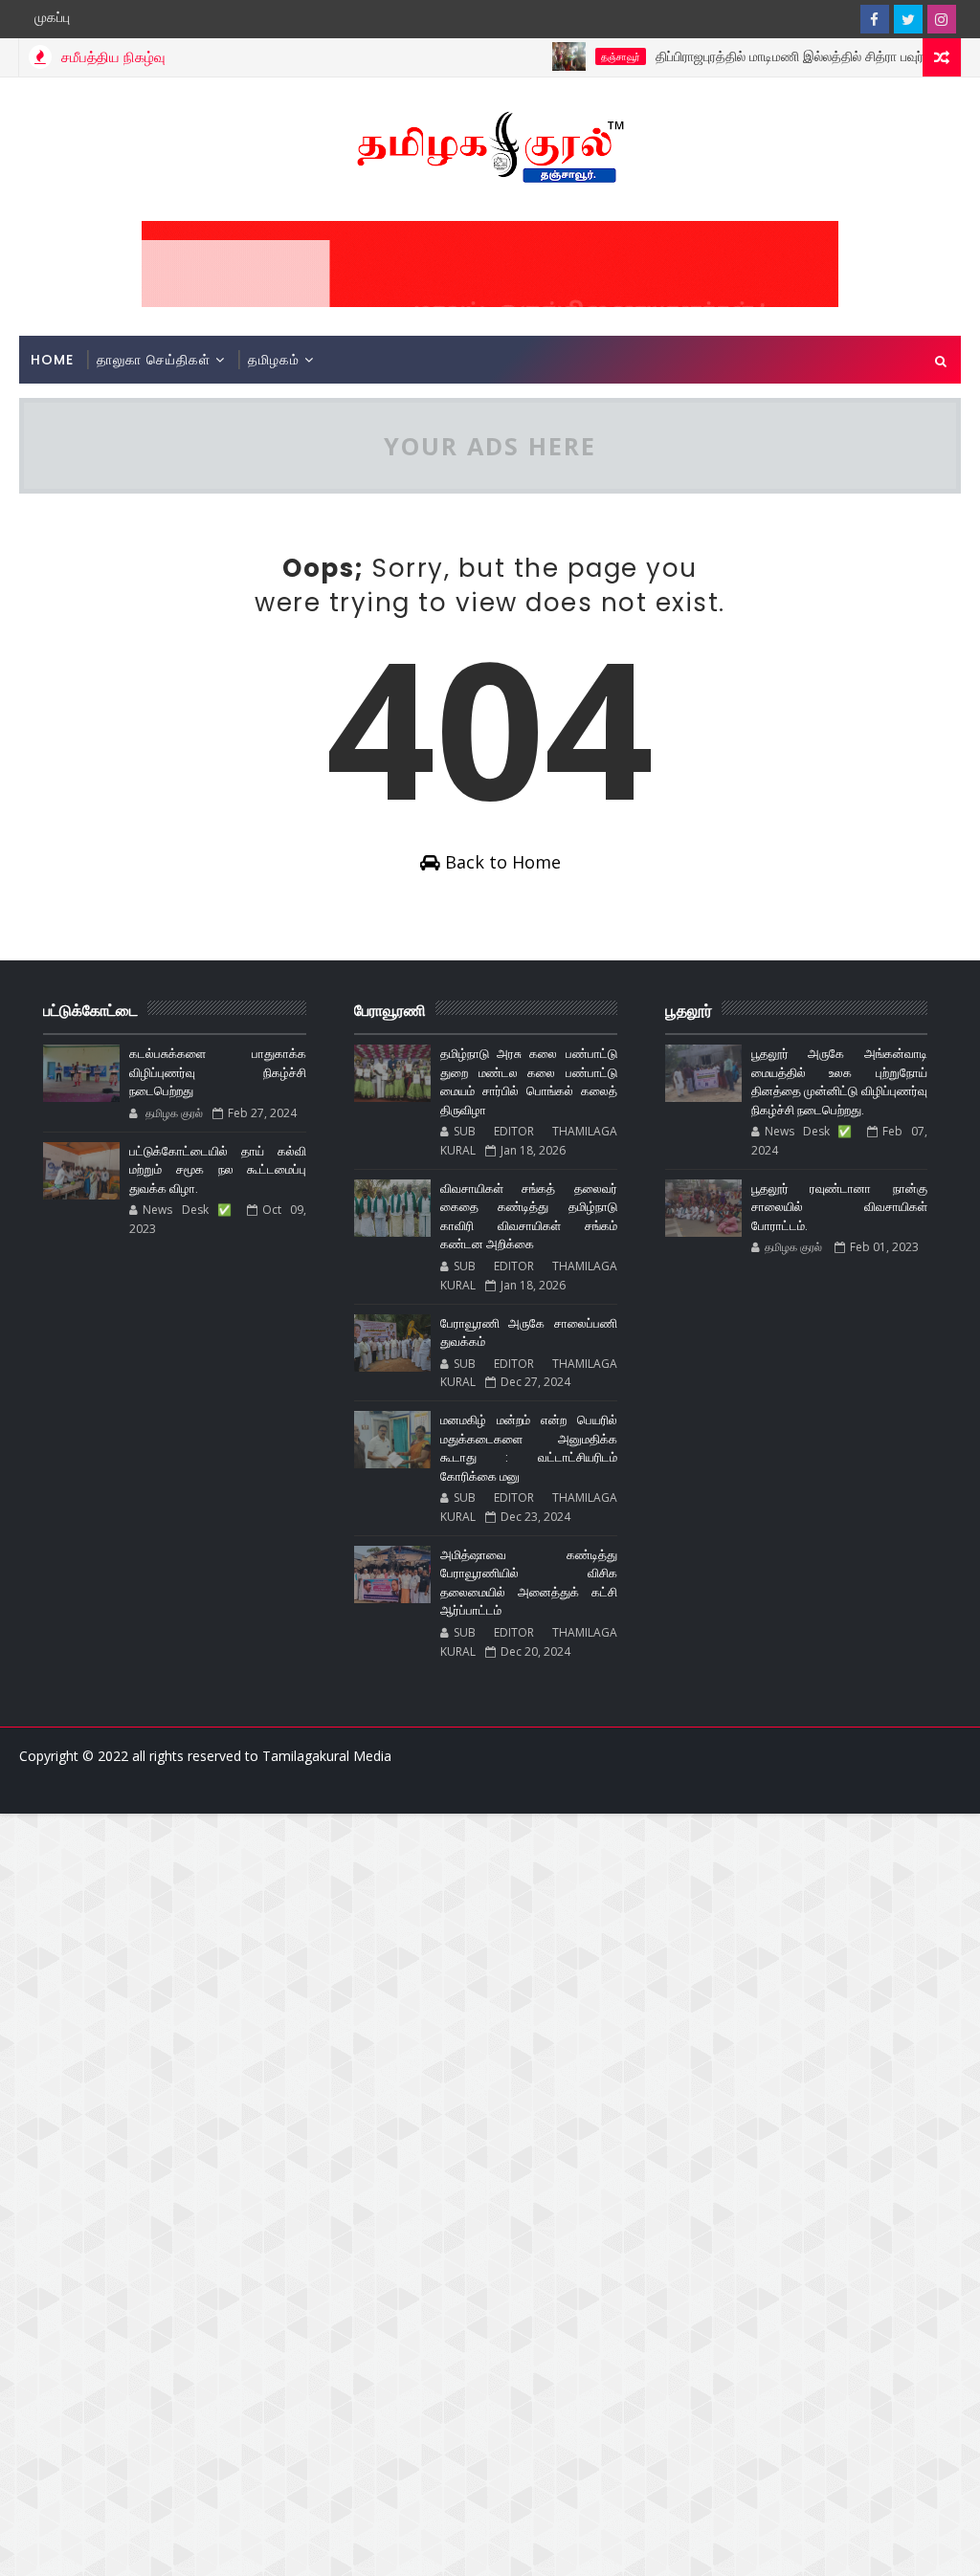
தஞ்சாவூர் (589, 56)
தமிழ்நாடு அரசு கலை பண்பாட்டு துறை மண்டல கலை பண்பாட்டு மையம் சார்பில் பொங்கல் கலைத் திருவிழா (529, 1082)
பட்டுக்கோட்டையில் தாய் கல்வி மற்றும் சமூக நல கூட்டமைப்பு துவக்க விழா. (218, 1170)
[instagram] (942, 19)
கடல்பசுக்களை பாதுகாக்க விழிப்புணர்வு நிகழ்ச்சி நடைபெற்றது (218, 1072)
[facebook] (875, 19)
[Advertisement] (490, 1948)
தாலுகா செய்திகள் (154, 360)
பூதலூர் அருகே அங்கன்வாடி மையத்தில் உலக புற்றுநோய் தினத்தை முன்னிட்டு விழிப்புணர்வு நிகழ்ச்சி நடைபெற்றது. (840, 1082)
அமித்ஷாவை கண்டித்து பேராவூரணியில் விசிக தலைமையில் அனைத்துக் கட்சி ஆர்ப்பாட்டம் (529, 1583)
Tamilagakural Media (327, 1756)
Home (52, 360)
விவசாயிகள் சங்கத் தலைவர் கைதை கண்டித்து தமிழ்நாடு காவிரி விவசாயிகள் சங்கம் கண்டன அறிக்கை (529, 1217)
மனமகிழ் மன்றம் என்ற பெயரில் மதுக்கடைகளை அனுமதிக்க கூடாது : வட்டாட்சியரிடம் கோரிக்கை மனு (529, 1448)
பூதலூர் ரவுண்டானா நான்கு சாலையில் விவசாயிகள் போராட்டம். (840, 1207)
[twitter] (908, 19)
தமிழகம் (274, 360)
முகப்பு (52, 17)
